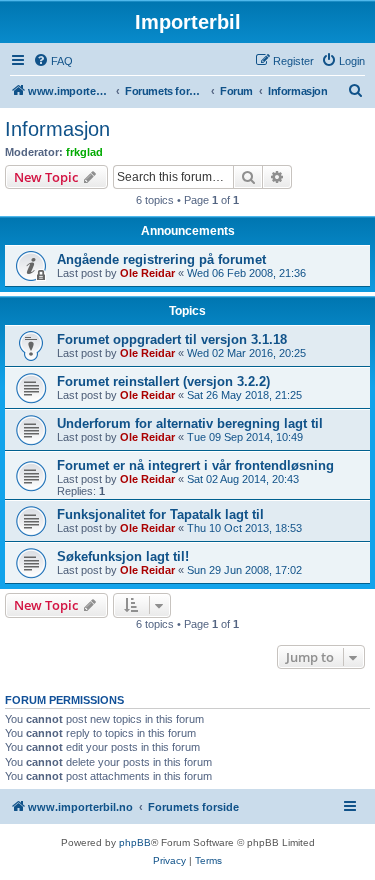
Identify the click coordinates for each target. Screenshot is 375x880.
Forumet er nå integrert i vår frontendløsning (195, 465)
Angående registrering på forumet (161, 259)
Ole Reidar (147, 273)
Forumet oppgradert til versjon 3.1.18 (172, 339)
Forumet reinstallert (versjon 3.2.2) (163, 381)
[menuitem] (53, 61)
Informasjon (57, 129)
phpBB (135, 842)
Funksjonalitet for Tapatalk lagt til (160, 514)
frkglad (84, 152)
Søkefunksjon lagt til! (123, 556)
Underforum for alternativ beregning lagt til (190, 423)
